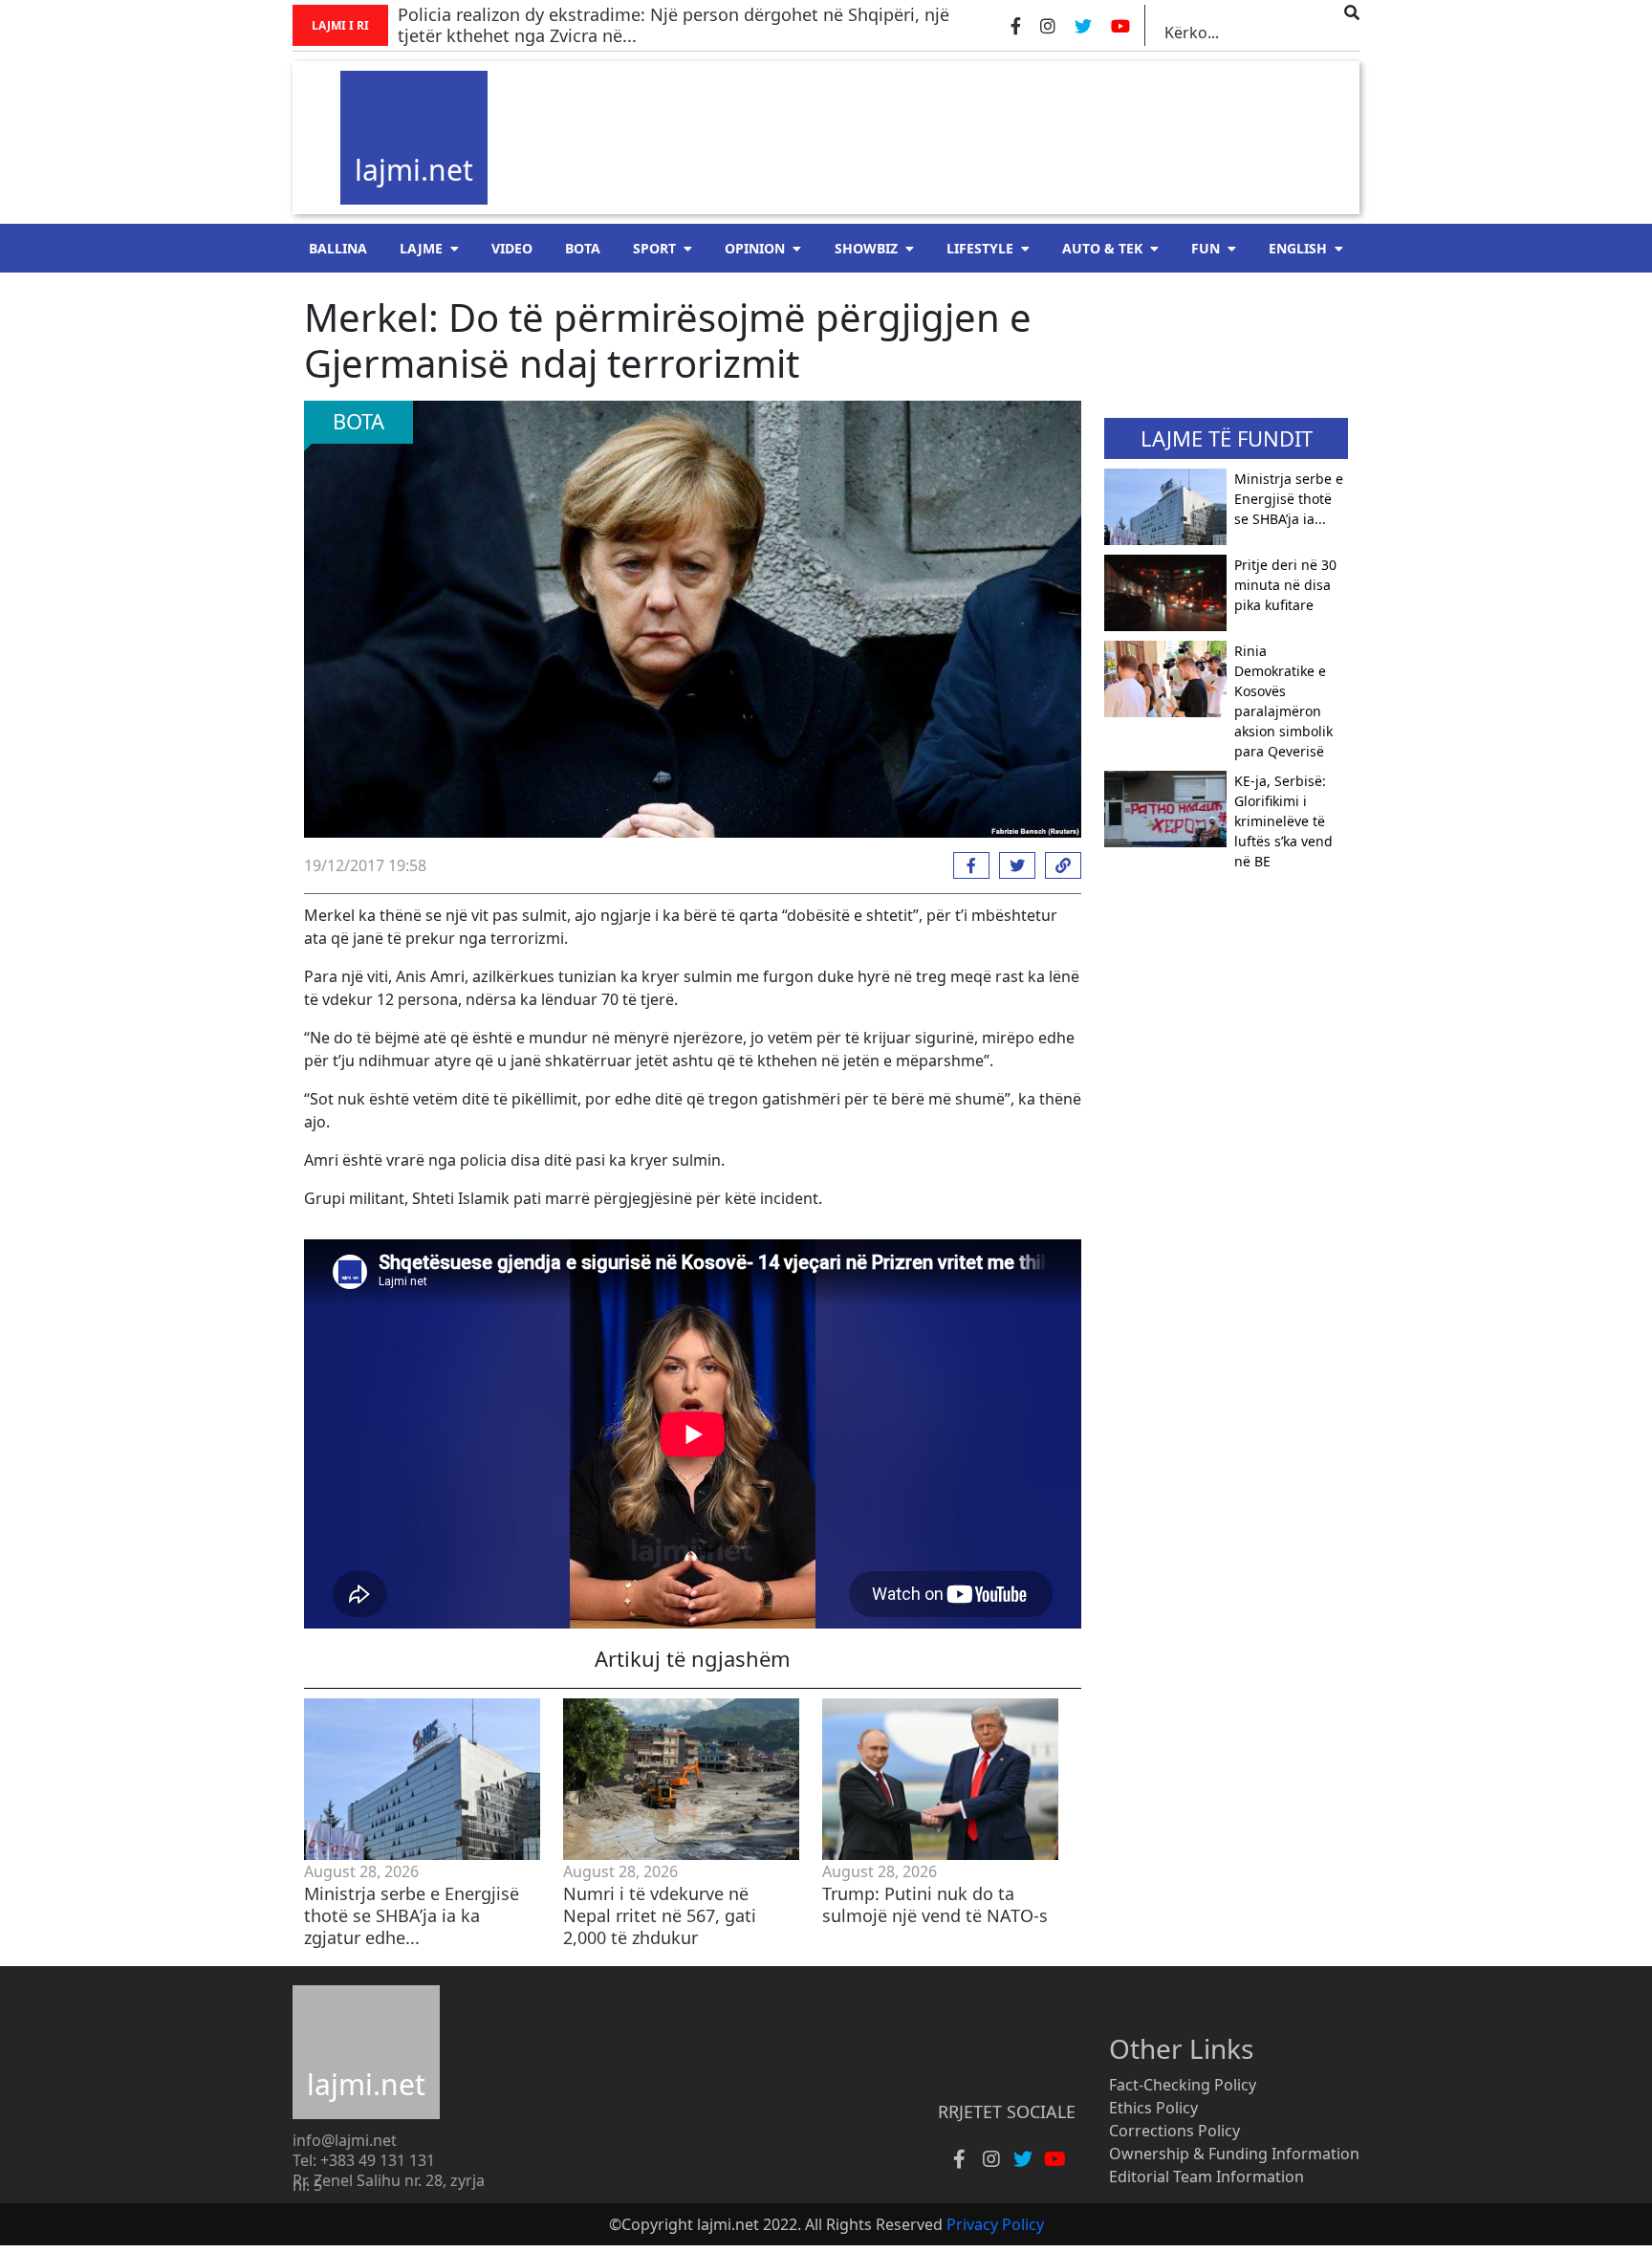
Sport (654, 248)
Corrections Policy (1174, 2131)
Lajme (421, 248)
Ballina (338, 248)
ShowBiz (866, 248)
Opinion (755, 248)
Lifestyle (980, 248)
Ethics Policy (1153, 2108)
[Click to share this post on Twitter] (1012, 865)
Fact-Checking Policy (1183, 2085)
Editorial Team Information (1206, 2176)
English (1298, 248)
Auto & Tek (1102, 248)
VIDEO (512, 248)
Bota (583, 248)
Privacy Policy (995, 2224)
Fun (1206, 248)
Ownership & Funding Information (1234, 2154)
